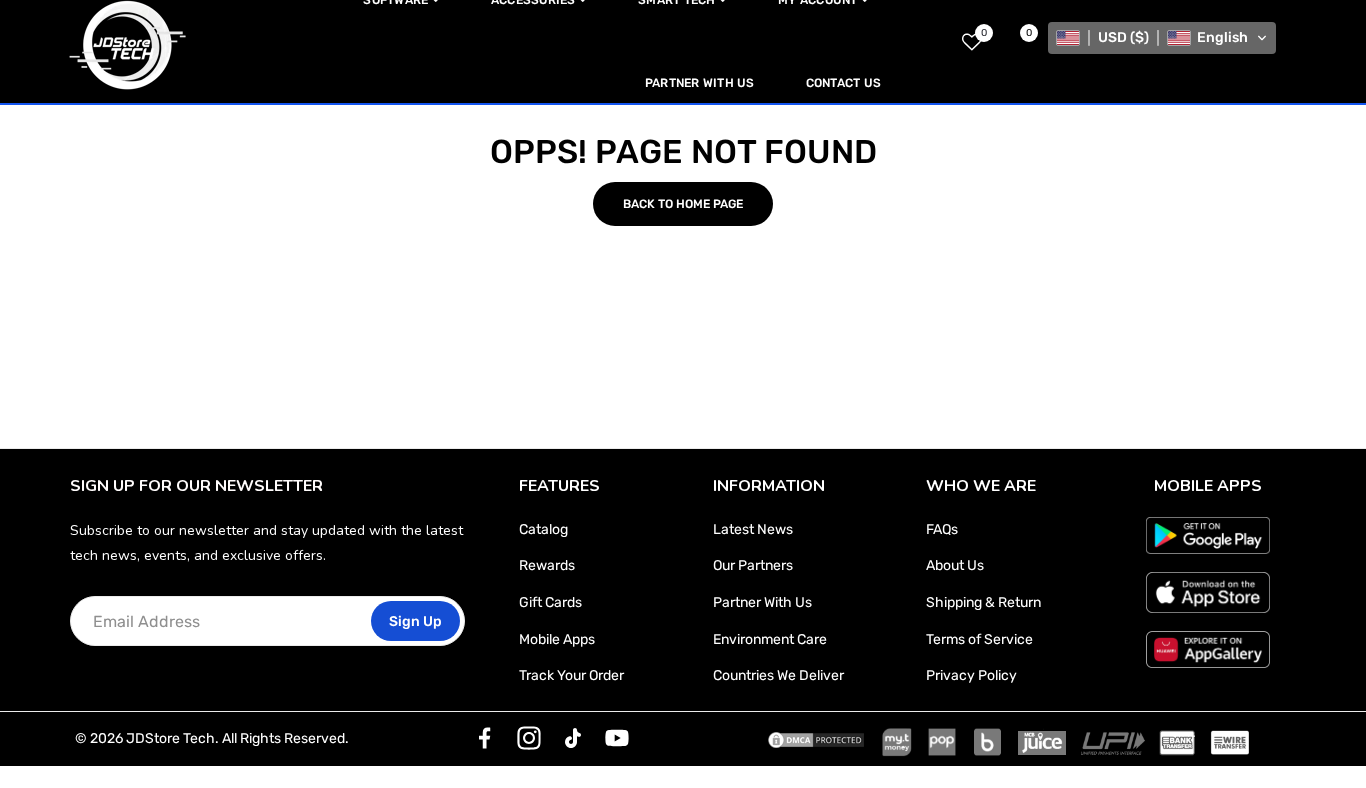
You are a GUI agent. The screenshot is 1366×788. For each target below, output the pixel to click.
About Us (955, 565)
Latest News (753, 529)
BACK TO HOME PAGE (683, 204)
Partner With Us (762, 602)
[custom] (485, 738)
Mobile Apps (557, 639)
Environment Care (770, 639)
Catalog (543, 529)
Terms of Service (979, 639)
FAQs (942, 529)
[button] (1162, 38)
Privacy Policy (971, 675)
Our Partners (753, 565)
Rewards (547, 565)
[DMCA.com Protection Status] (816, 739)
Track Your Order (571, 675)
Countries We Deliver (778, 675)
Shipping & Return (983, 602)
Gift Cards (550, 602)
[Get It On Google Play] (1208, 535)
